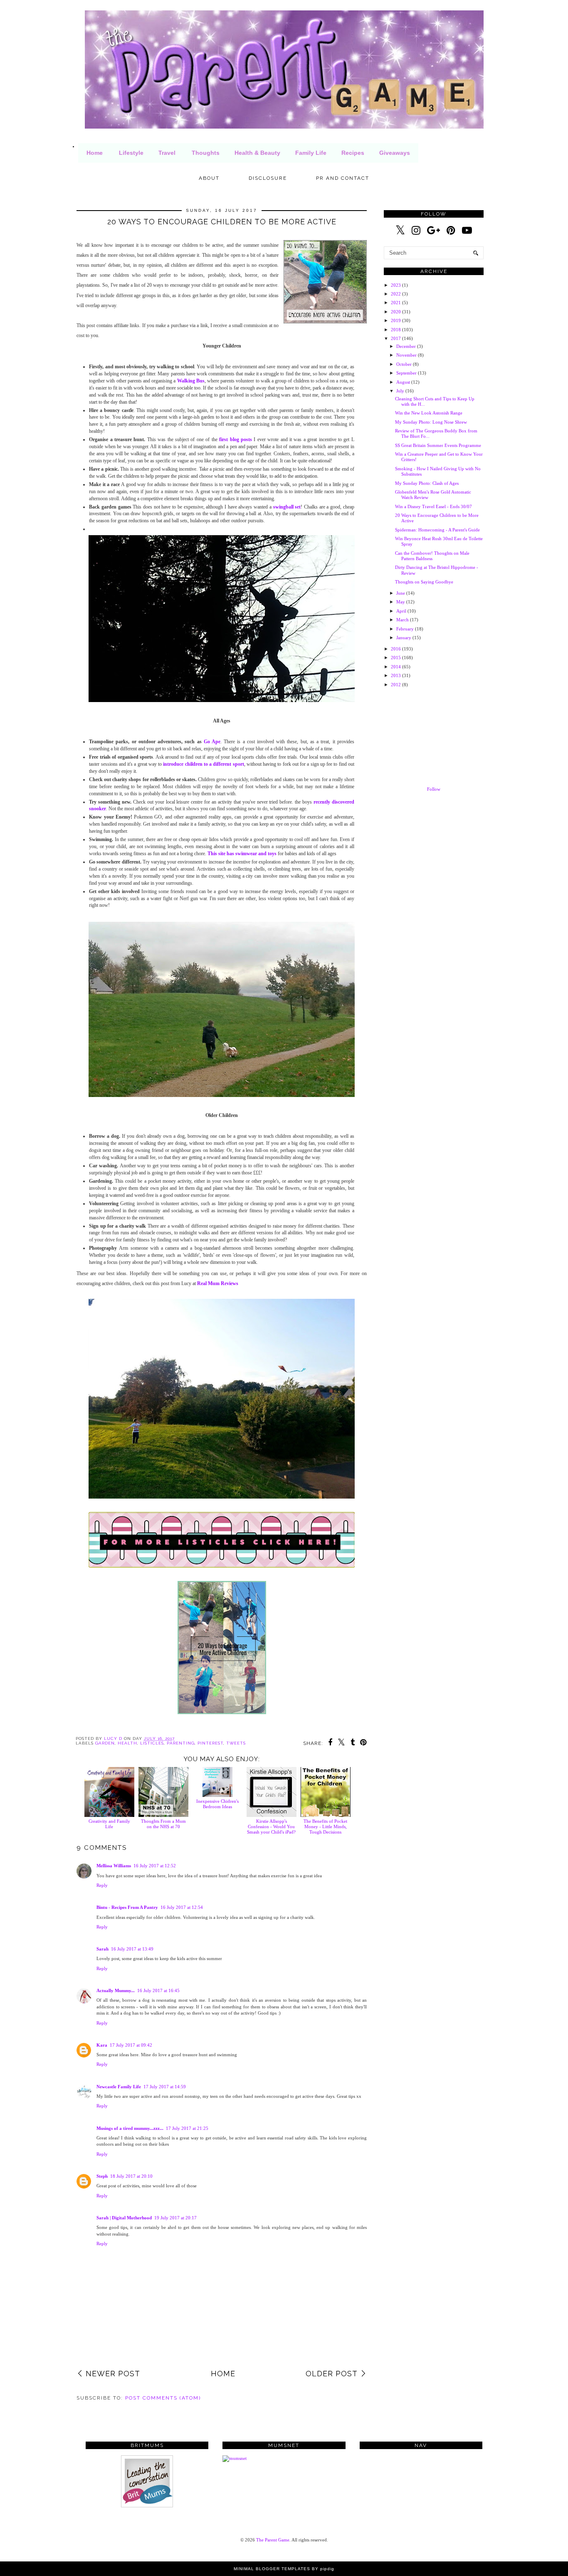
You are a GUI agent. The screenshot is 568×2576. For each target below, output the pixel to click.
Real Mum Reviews (218, 1283)
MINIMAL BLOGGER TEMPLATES (272, 2569)
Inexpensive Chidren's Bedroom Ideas (217, 1804)
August (403, 382)
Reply (102, 1885)
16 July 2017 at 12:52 (155, 1866)
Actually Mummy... (116, 1990)
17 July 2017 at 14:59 (165, 2087)
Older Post (332, 2374)
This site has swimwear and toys (242, 854)
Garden (105, 1743)
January (404, 638)
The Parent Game (273, 2540)
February (405, 629)
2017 (396, 338)
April (401, 611)
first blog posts (236, 439)
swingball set (287, 507)
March (403, 620)
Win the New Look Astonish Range (429, 413)
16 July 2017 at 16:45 (158, 1990)
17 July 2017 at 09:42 (131, 2045)
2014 (396, 667)
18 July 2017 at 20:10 (131, 2176)
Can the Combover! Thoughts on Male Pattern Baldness (432, 556)
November (406, 355)
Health (127, 1743)
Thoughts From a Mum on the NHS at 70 (163, 1824)
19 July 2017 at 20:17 (175, 2218)
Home (95, 153)
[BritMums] (147, 2506)
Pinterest (210, 1743)
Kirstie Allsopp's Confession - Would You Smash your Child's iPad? (271, 1827)
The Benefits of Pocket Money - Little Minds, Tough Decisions (325, 1827)
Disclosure (268, 178)
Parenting (181, 1743)
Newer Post (113, 2374)
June (401, 593)
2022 (396, 294)
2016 (396, 649)
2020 (396, 312)
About (209, 178)
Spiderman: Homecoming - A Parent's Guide (437, 530)
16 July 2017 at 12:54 (182, 1907)
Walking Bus (191, 381)
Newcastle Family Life (119, 2087)
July (400, 391)
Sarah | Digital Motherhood (124, 2218)
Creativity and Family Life (109, 1824)
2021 (396, 303)
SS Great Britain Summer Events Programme (438, 445)
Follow (434, 789)
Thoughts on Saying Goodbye (424, 582)
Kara (102, 2045)
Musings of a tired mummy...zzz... (130, 2128)
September (406, 373)
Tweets (236, 1743)
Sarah (102, 1949)
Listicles (152, 1743)
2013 (396, 675)
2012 (396, 685)
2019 (396, 320)
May (401, 602)
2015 (396, 658)
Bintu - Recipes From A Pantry (127, 1907)
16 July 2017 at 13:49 (132, 1949)
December (406, 346)
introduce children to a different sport (203, 764)
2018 (396, 330)
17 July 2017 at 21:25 (187, 2128)
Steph (102, 2176)
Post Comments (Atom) (163, 2398)
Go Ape (212, 742)
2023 (396, 285)
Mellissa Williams (114, 1866)
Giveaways (395, 153)
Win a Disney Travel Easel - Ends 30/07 (433, 506)
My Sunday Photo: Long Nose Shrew (431, 422)
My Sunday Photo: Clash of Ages (427, 483)
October (404, 364)
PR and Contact (343, 178)
